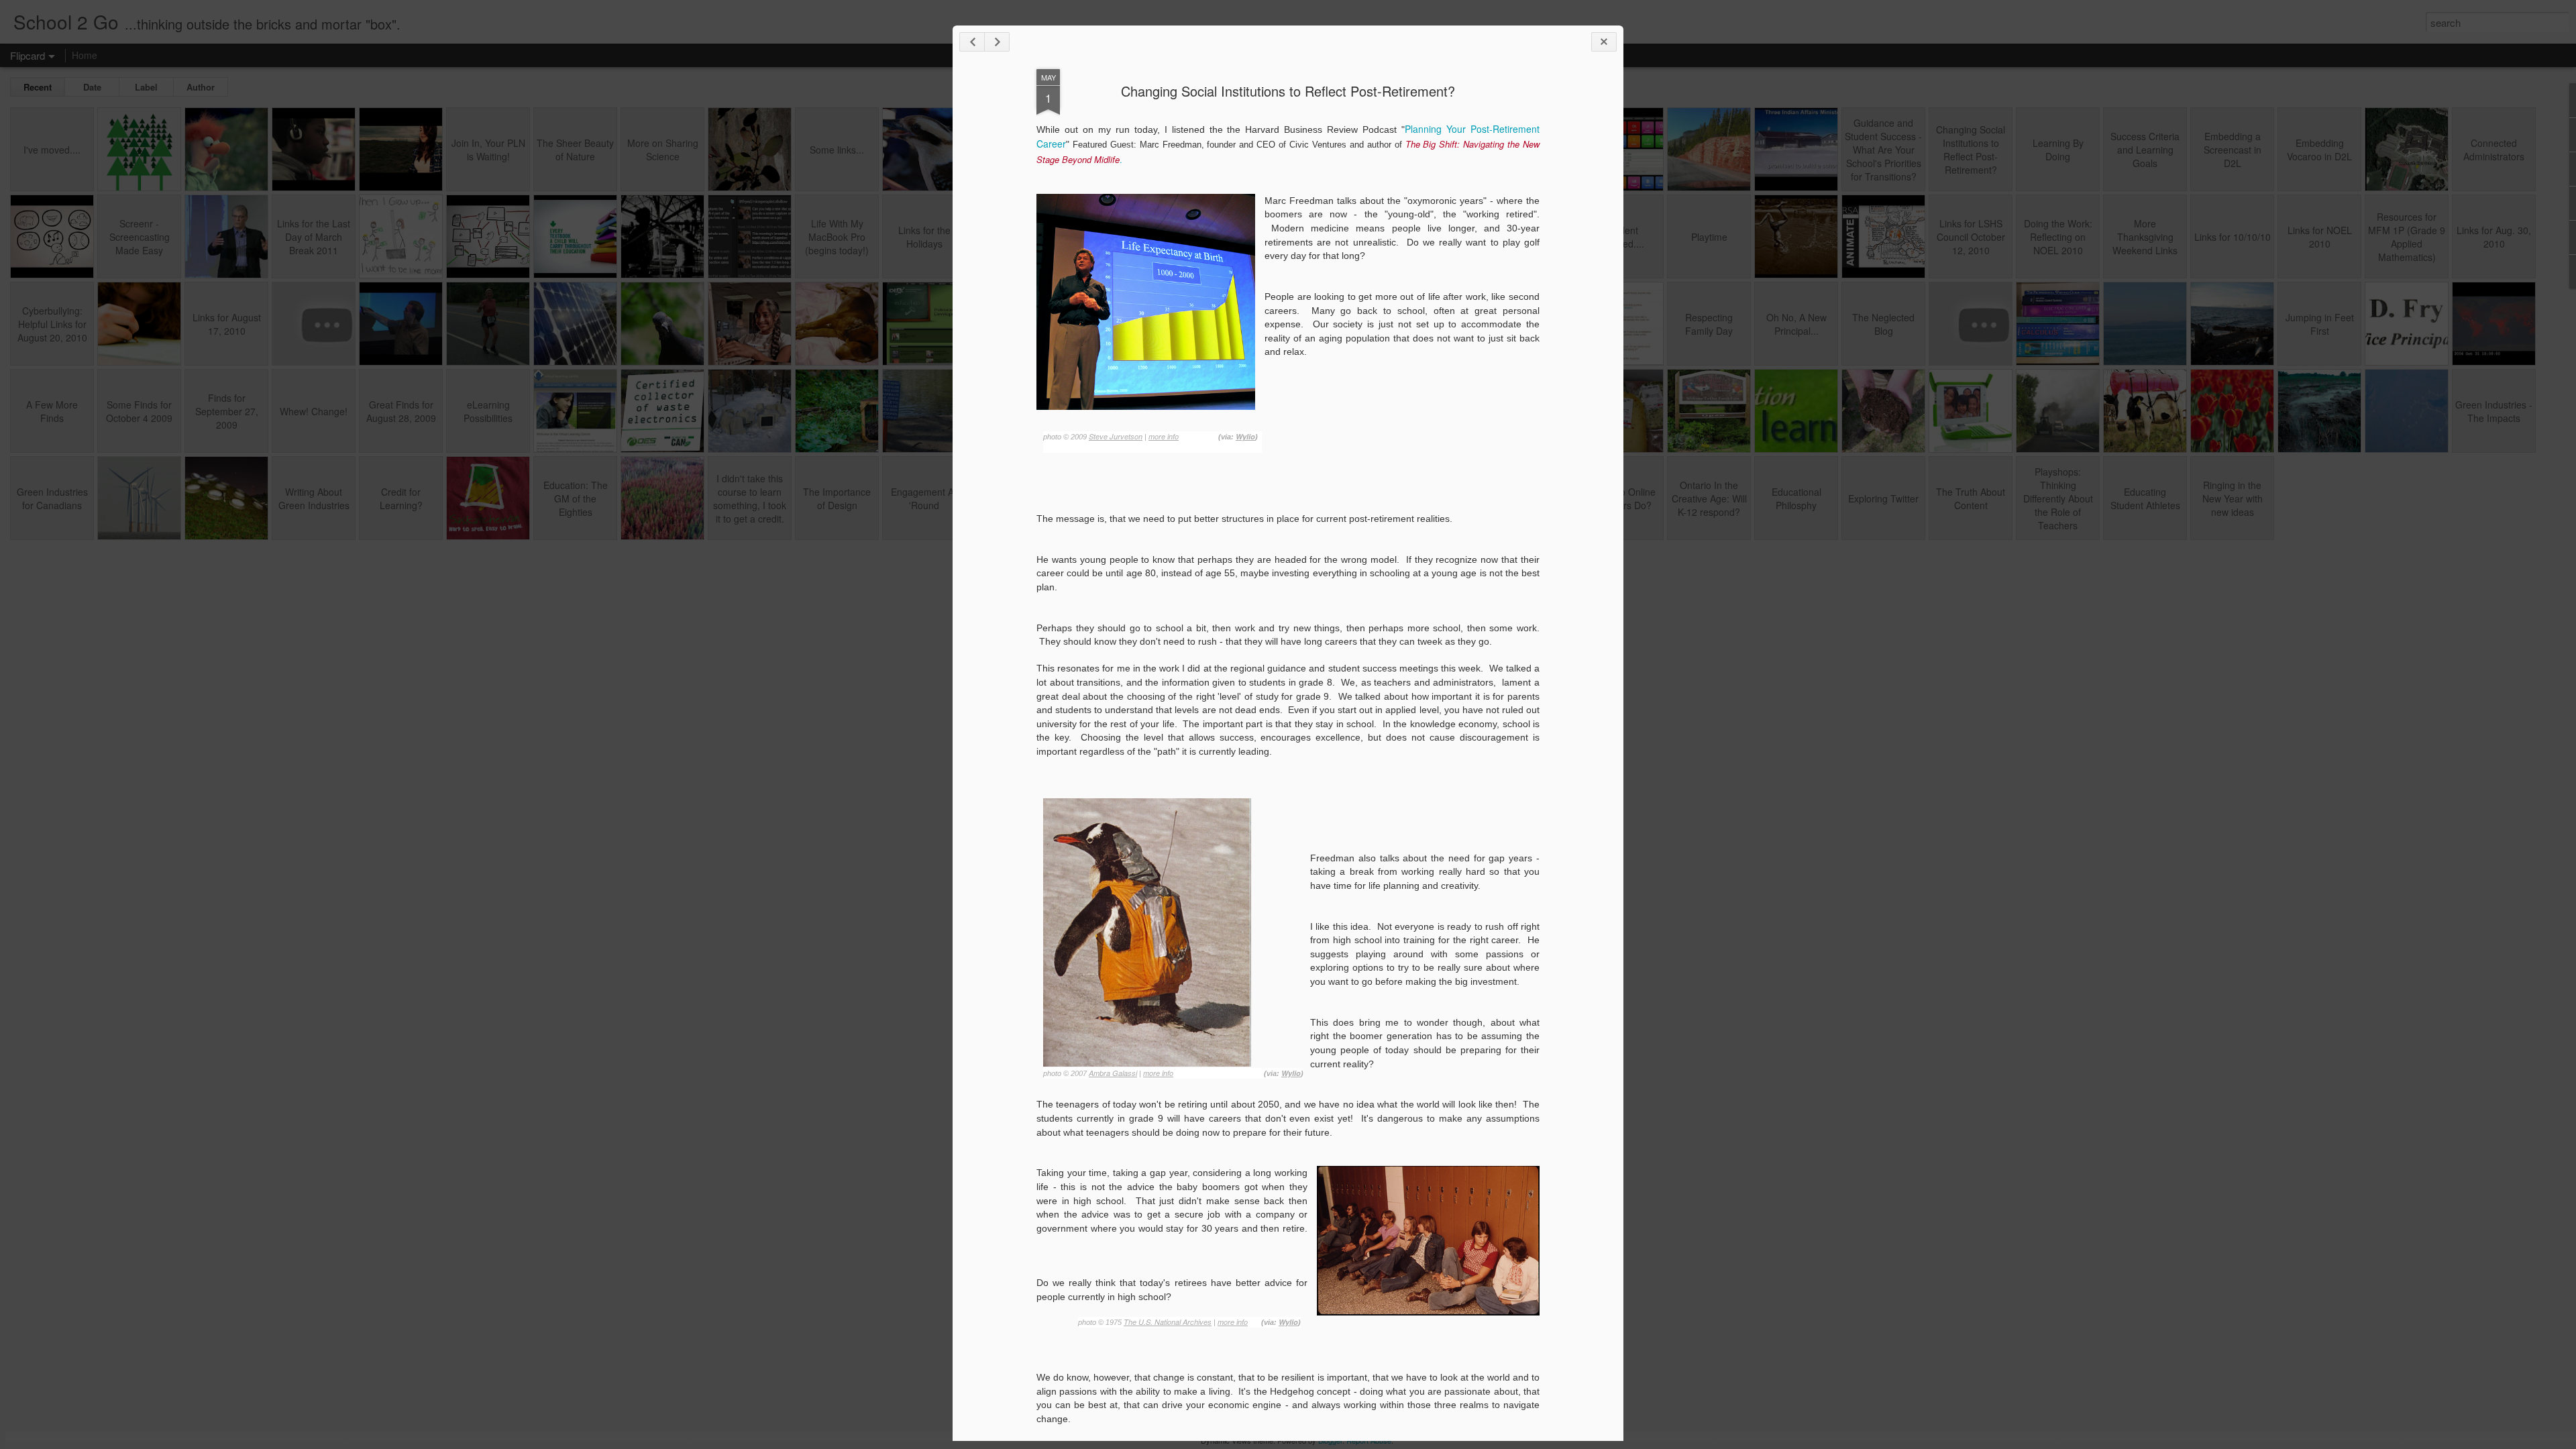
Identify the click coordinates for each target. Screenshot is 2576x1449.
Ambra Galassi (1113, 1073)
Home (85, 55)
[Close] (1604, 42)
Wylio (1245, 436)
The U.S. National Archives (1168, 1322)
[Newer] (972, 42)
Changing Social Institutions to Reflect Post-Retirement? (1288, 91)
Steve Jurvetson (1116, 436)
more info (1164, 436)
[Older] (997, 42)
